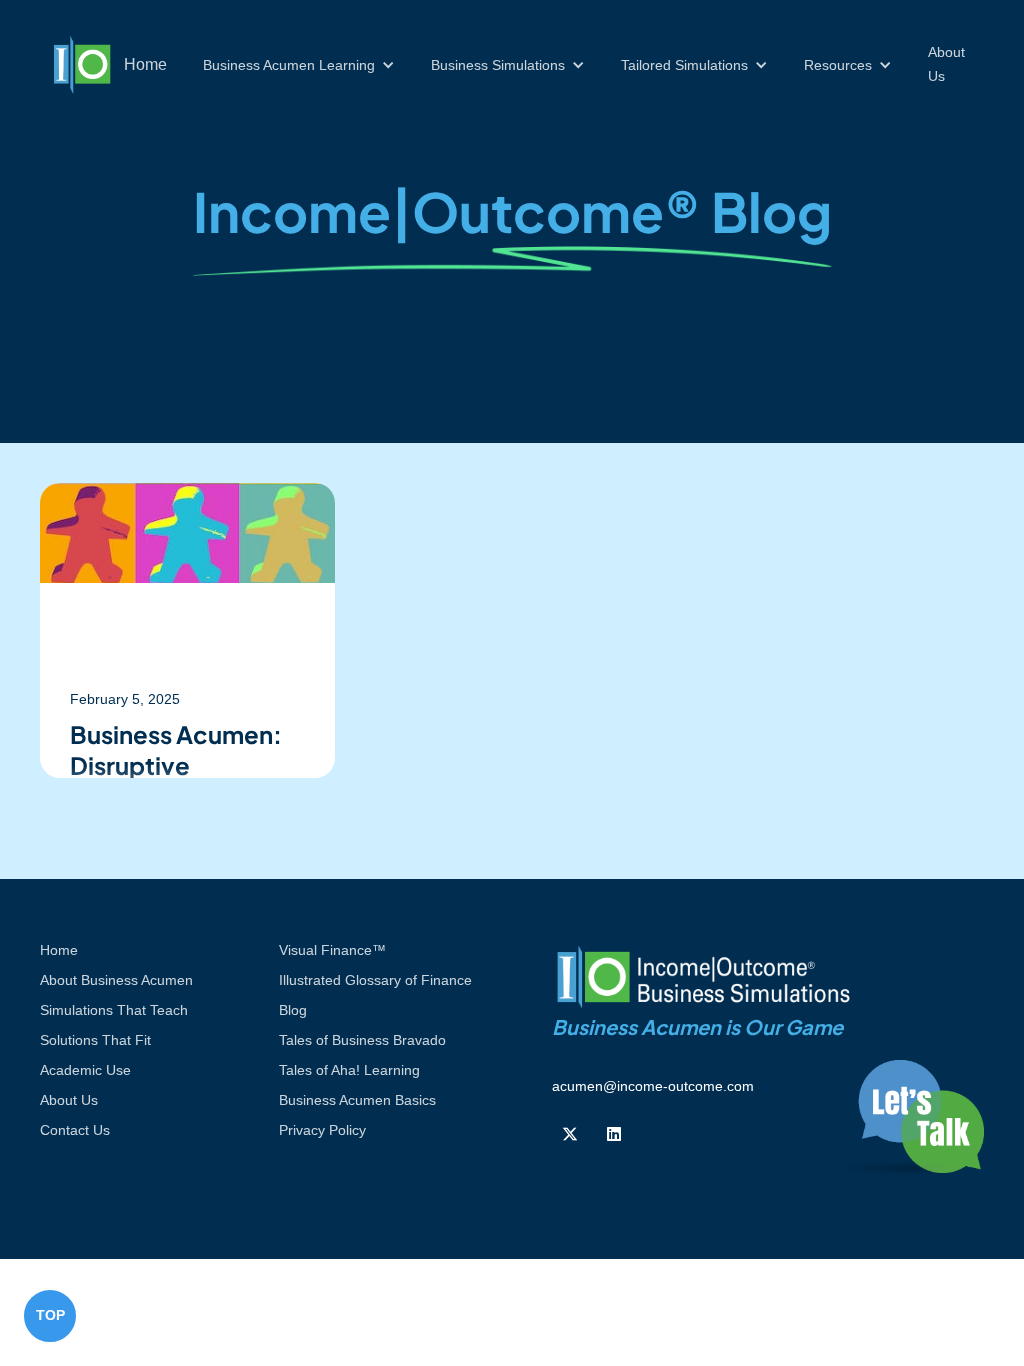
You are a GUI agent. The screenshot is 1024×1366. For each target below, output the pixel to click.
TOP (50, 1315)
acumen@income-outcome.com (653, 1086)
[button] (299, 65)
